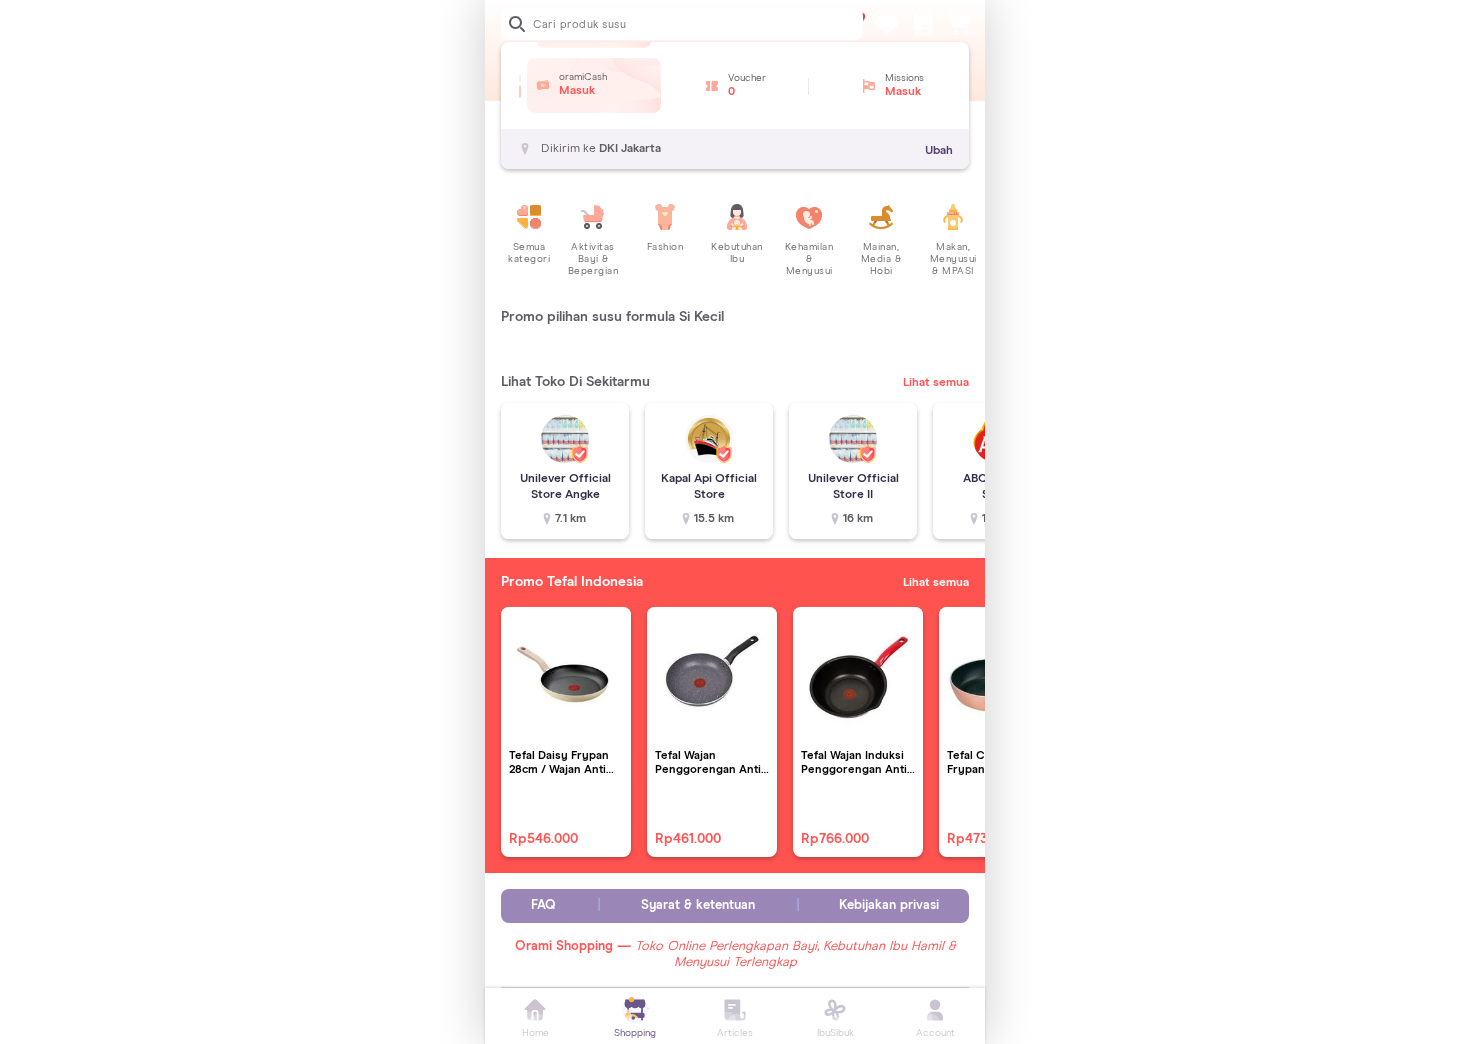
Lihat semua (936, 383)
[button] (520, 78)
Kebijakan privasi (889, 905)
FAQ (543, 905)
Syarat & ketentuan (698, 905)
